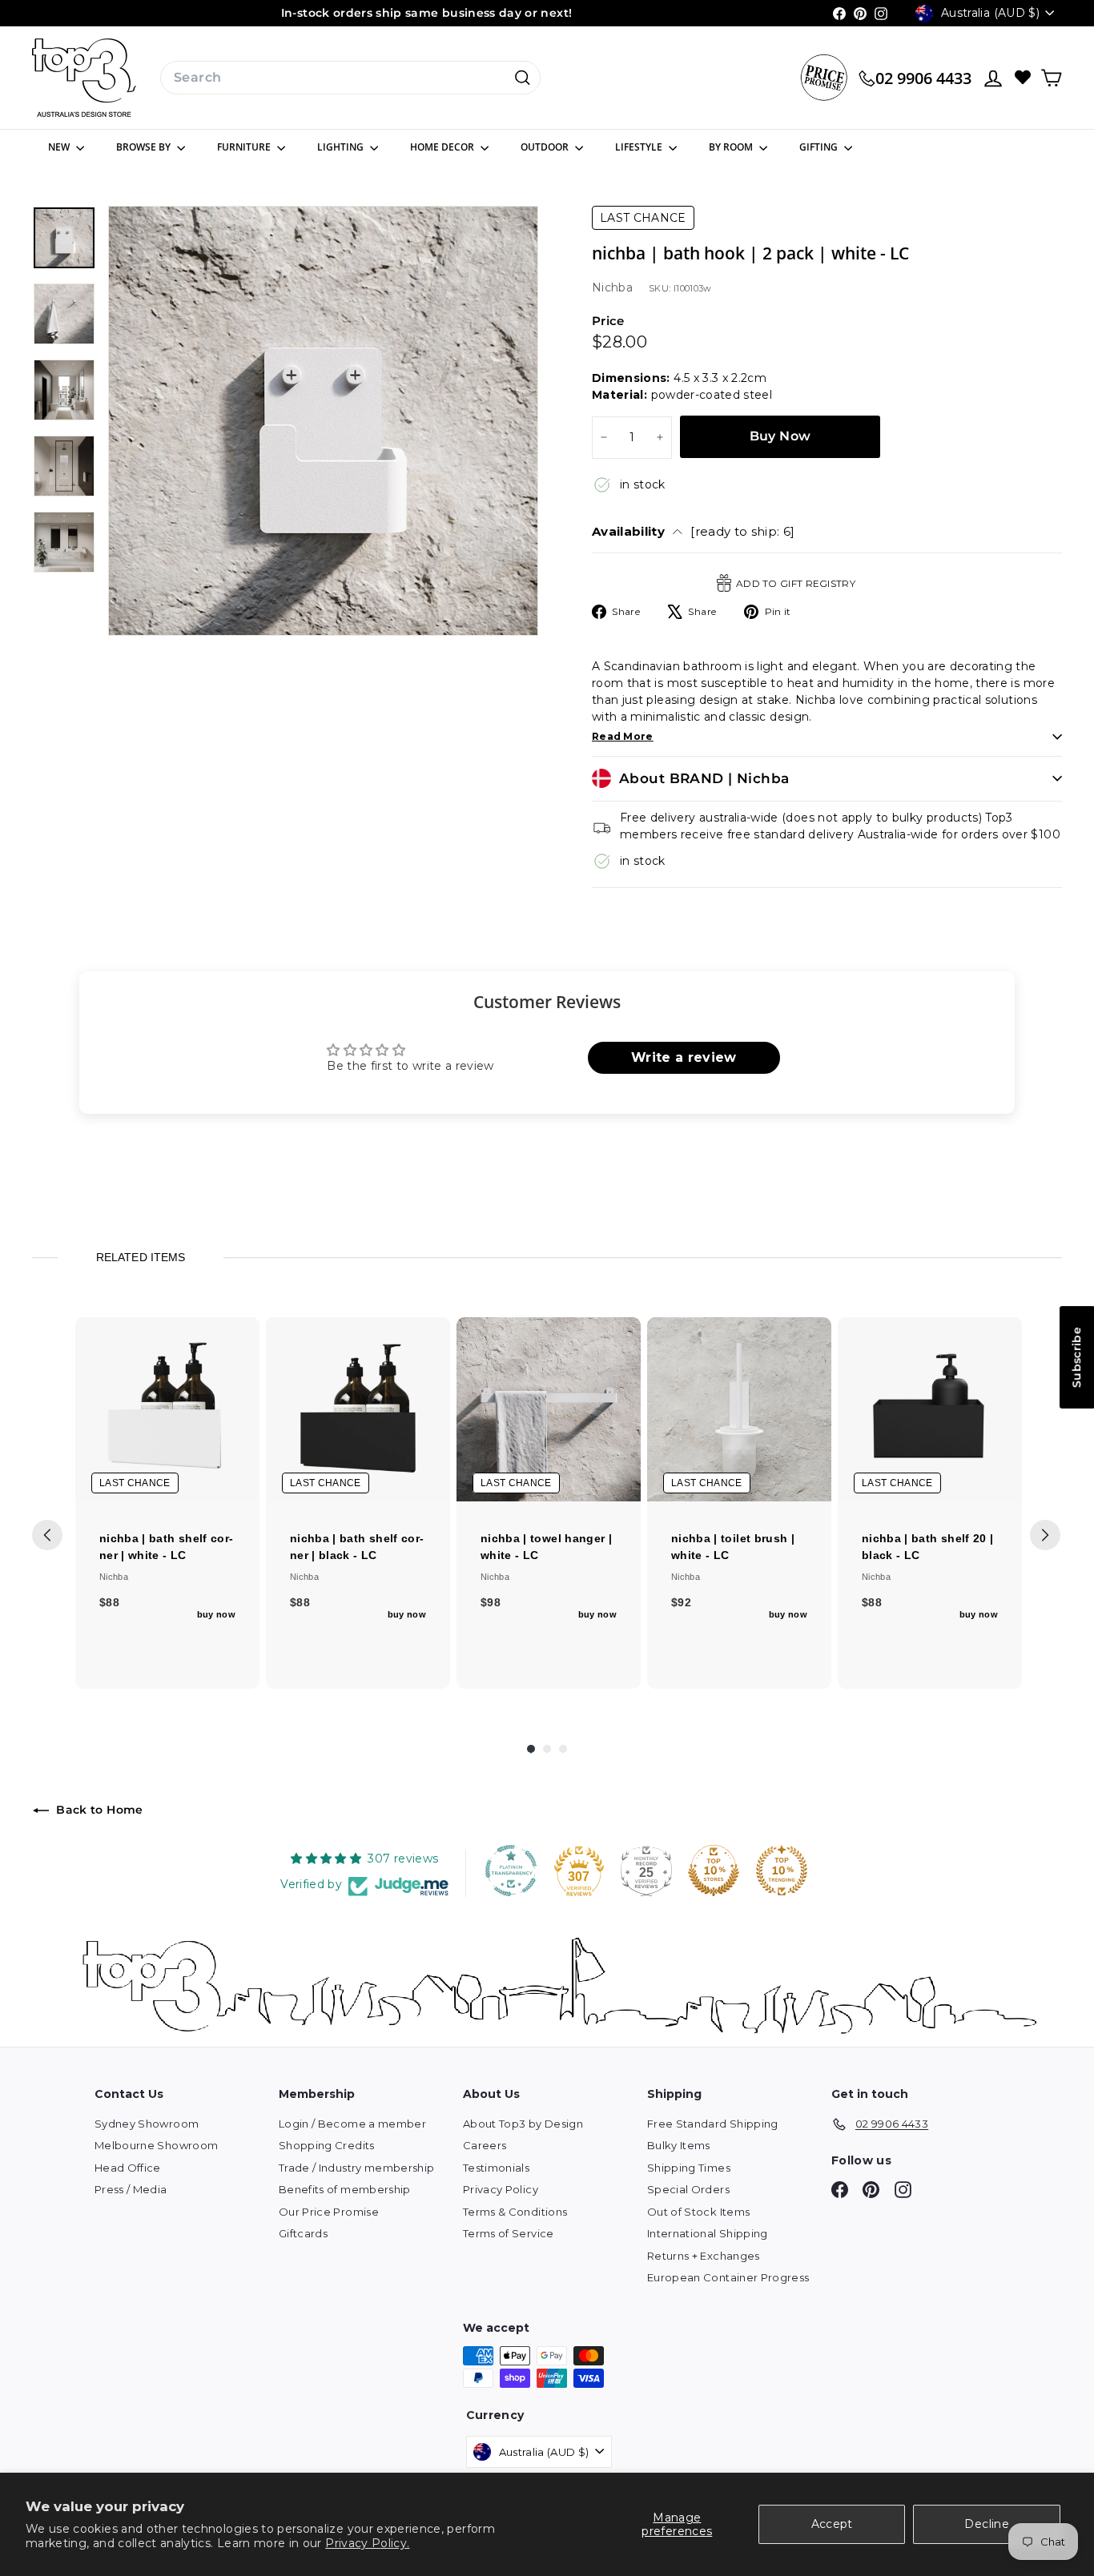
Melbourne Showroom (156, 2145)
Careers (485, 2145)
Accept (832, 2524)
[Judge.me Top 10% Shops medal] (714, 1871)
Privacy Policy (501, 2189)
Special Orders (688, 2189)
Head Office (128, 2168)
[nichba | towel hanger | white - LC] (549, 1409)
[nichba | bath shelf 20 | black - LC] (930, 1409)
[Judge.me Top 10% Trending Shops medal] (782, 1871)
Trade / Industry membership (356, 2168)
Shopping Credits (327, 2145)
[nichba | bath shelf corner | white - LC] (167, 1409)
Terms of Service (509, 2233)
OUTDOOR (546, 147)
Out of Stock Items (698, 2212)
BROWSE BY (145, 147)
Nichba (612, 287)
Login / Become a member (352, 2124)
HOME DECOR (443, 147)
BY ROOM (732, 147)
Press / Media (131, 2189)
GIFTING (820, 147)
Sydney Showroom (147, 2124)
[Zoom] (323, 421)
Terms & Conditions (515, 2212)
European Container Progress (728, 2277)
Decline (986, 2524)
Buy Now (780, 436)
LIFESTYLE (640, 147)
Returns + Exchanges (704, 2256)
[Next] (1045, 1535)
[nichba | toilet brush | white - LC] (739, 1409)
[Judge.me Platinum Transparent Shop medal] (511, 1871)
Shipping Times (689, 2168)
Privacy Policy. (367, 2543)
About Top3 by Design (523, 2124)
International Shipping (708, 2233)
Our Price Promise (329, 2212)
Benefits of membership (345, 2189)
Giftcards (303, 2233)
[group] (167, 1503)
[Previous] (47, 1535)
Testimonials (496, 2168)
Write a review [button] (684, 1057)
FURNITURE (245, 147)
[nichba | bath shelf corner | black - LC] (358, 1409)
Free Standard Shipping (713, 2124)
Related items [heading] (140, 1257)
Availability (694, 531)
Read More (623, 736)
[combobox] (350, 78)
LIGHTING (342, 147)
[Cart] (1051, 78)
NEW (60, 147)
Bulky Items (679, 2145)
